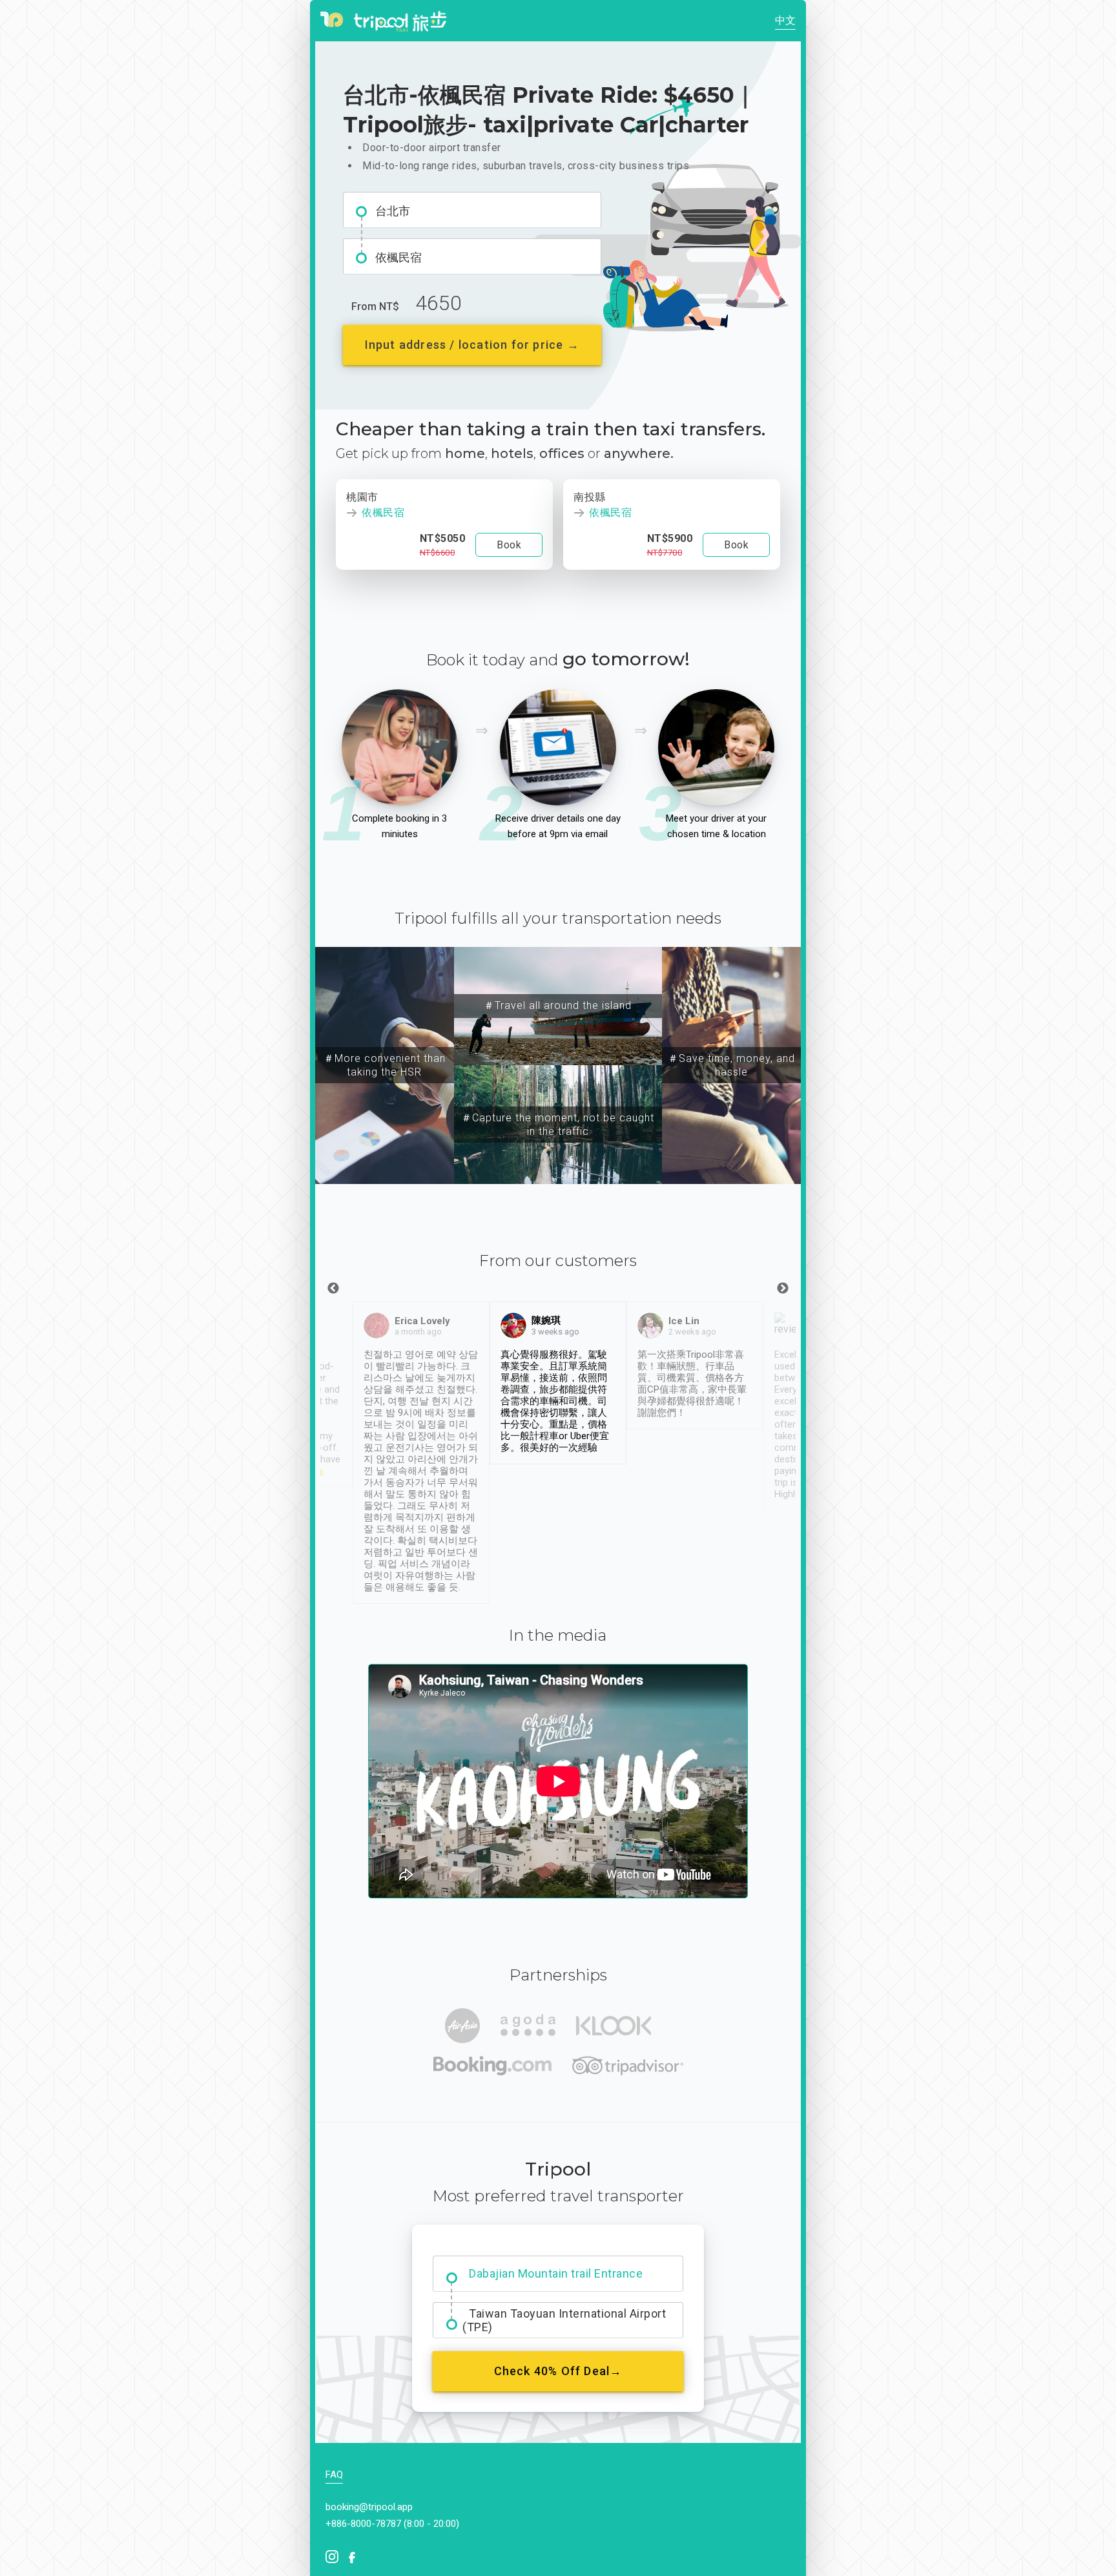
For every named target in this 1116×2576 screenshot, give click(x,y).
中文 (785, 20)
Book (509, 545)
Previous (333, 1289)
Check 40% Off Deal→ (558, 2371)
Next (783, 1289)
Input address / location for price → (472, 345)
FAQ (334, 2475)
